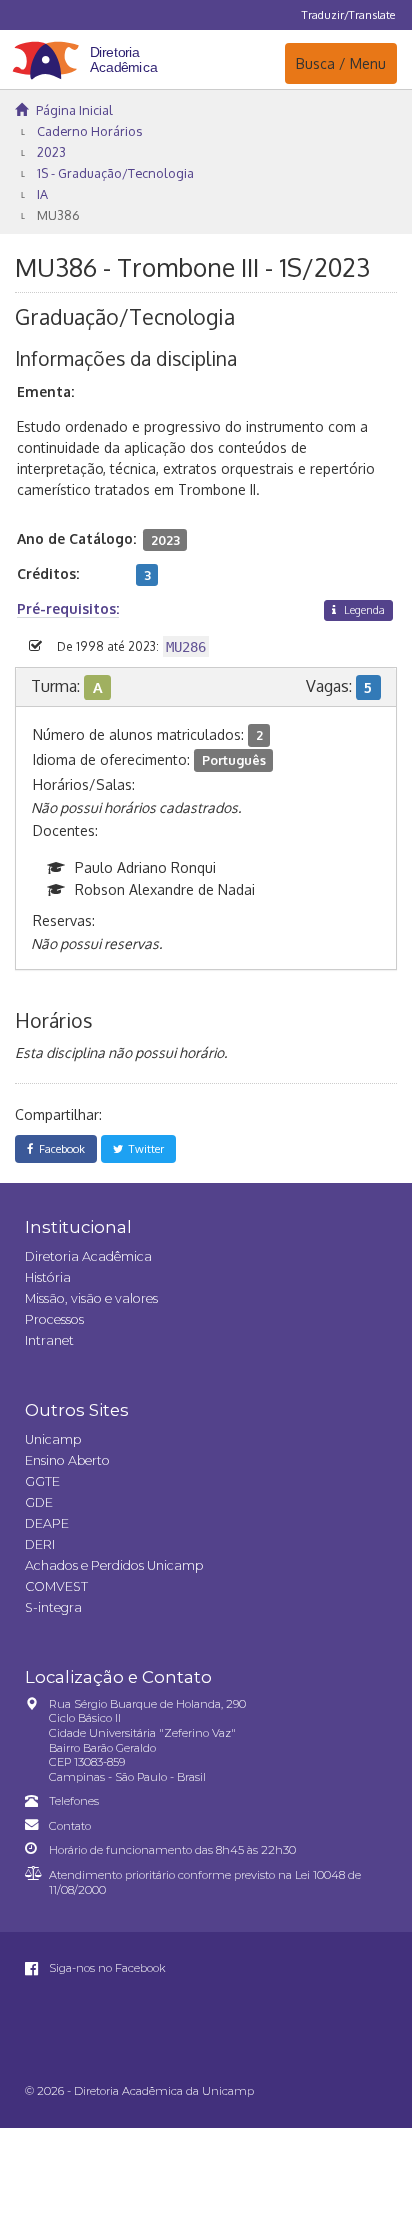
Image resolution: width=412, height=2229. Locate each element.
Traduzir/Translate (348, 14)
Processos (54, 1319)
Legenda (363, 609)
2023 (51, 152)
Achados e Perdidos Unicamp (114, 1565)
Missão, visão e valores (91, 1298)
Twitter (143, 1148)
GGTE (42, 1481)
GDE (39, 1502)
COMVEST (56, 1586)
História (48, 1277)
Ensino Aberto (67, 1460)
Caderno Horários (89, 131)
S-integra (53, 1607)
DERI (40, 1544)
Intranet (49, 1340)
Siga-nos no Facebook (106, 1968)
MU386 (58, 215)
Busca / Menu (340, 63)
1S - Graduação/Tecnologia (115, 173)
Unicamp (53, 1439)
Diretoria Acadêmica (88, 1256)
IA (42, 194)
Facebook (59, 1148)
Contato (70, 1826)
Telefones (74, 1801)
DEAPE (47, 1523)
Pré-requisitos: (68, 608)
